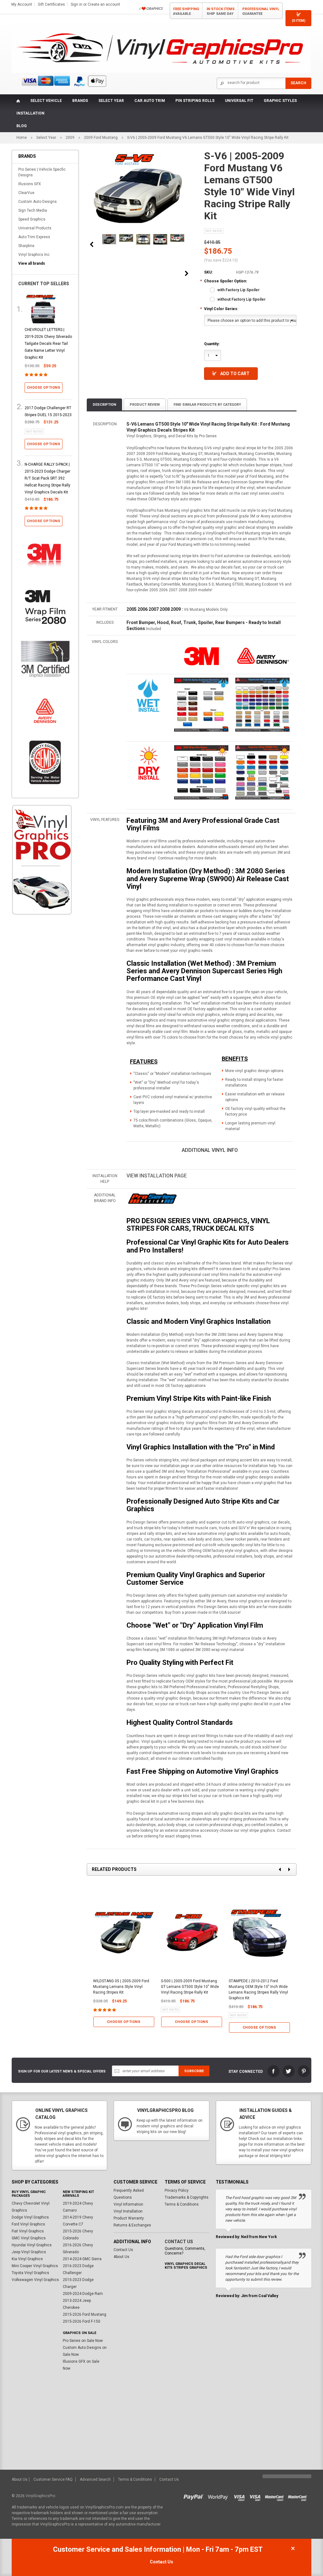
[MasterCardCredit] (276, 2496)
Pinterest (304, 2071)
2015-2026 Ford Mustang (85, 2314)
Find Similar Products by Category (207, 405)
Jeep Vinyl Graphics (29, 2252)
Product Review (145, 405)
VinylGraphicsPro (40, 2496)
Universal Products (35, 228)
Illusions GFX (30, 184)
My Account (22, 4)
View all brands (32, 263)
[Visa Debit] (257, 2496)
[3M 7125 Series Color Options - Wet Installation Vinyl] (149, 695)
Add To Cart (235, 374)
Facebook (273, 2071)
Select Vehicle (46, 101)
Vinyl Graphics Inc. (34, 255)
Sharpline (26, 246)
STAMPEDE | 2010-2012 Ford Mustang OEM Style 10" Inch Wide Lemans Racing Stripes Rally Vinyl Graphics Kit (258, 1989)
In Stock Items (221, 11)
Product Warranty (129, 2218)
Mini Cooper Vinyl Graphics (35, 2266)
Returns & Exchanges (132, 2225)
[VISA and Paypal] (195, 2496)
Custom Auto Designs (38, 202)
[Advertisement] (42, 1027)
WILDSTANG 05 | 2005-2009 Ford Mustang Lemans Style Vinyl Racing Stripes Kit (121, 1987)
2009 (70, 138)
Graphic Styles (280, 101)
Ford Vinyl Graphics (28, 2224)
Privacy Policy (177, 2190)
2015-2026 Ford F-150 (82, 2321)
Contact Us (123, 2250)
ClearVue (26, 193)
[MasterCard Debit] (299, 2496)
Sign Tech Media (33, 210)
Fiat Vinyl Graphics (28, 2231)
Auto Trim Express (34, 237)
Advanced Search (95, 2479)
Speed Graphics (32, 219)
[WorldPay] (218, 2496)
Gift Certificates (51, 4)
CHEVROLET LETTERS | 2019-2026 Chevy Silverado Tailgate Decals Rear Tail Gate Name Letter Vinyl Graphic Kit (48, 344)
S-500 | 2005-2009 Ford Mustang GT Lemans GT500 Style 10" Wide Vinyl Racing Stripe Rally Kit (190, 1987)
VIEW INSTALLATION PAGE (157, 1176)
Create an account (104, 4)
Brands (80, 101)
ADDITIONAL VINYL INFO (210, 1150)
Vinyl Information (128, 2204)
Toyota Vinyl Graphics (30, 2273)
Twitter (289, 2071)
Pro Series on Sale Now (83, 2341)
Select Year (111, 101)
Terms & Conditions (182, 2204)
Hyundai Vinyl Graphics (32, 2245)
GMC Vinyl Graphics (29, 2238)
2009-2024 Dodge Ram (83, 2294)
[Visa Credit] (240, 2496)
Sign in (76, 4)
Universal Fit (239, 101)
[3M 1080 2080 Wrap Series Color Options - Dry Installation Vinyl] (149, 763)
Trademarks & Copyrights (187, 2197)
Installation (30, 113)
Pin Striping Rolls (195, 101)
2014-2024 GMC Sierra (82, 2259)
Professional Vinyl (261, 11)
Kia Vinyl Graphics (27, 2259)
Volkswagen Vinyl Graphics (35, 2280)
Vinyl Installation (128, 2211)
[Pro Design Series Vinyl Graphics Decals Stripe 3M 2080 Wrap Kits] (152, 1199)
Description (104, 405)
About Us (121, 2257)
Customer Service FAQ (53, 2479)
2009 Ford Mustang (101, 138)
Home (22, 138)
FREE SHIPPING (186, 11)
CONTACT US (179, 2242)
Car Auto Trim (150, 101)
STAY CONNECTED (246, 2072)
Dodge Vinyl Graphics (30, 2217)
